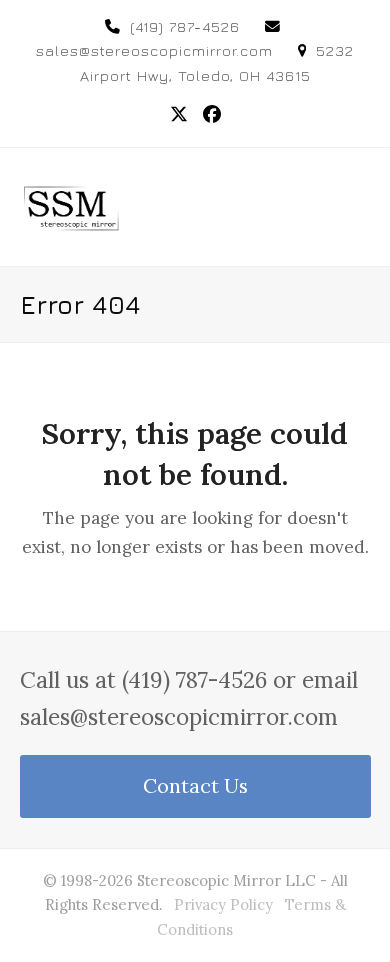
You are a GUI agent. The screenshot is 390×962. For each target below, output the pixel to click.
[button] (360, 206)
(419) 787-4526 (185, 26)
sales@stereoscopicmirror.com (154, 50)
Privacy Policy (223, 904)
